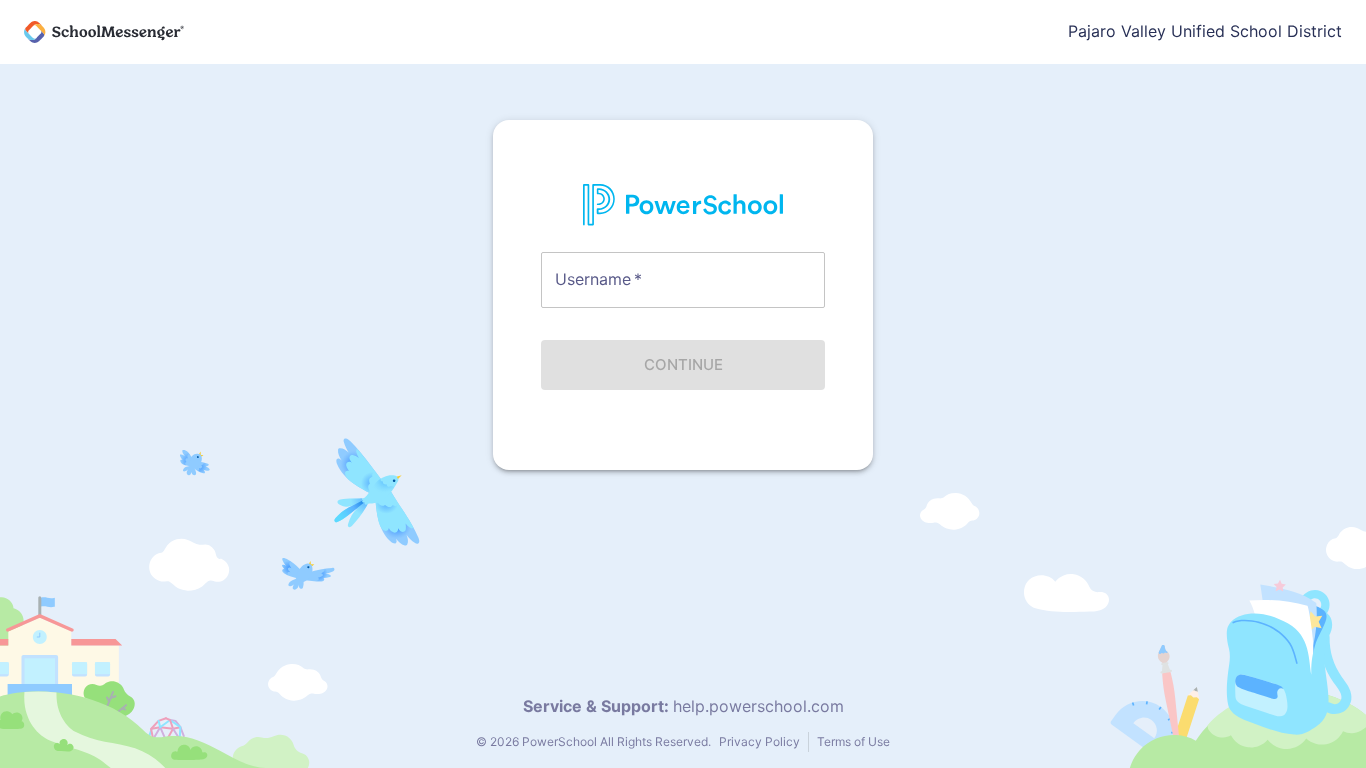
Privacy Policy (759, 741)
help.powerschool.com (758, 706)
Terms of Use (853, 741)
